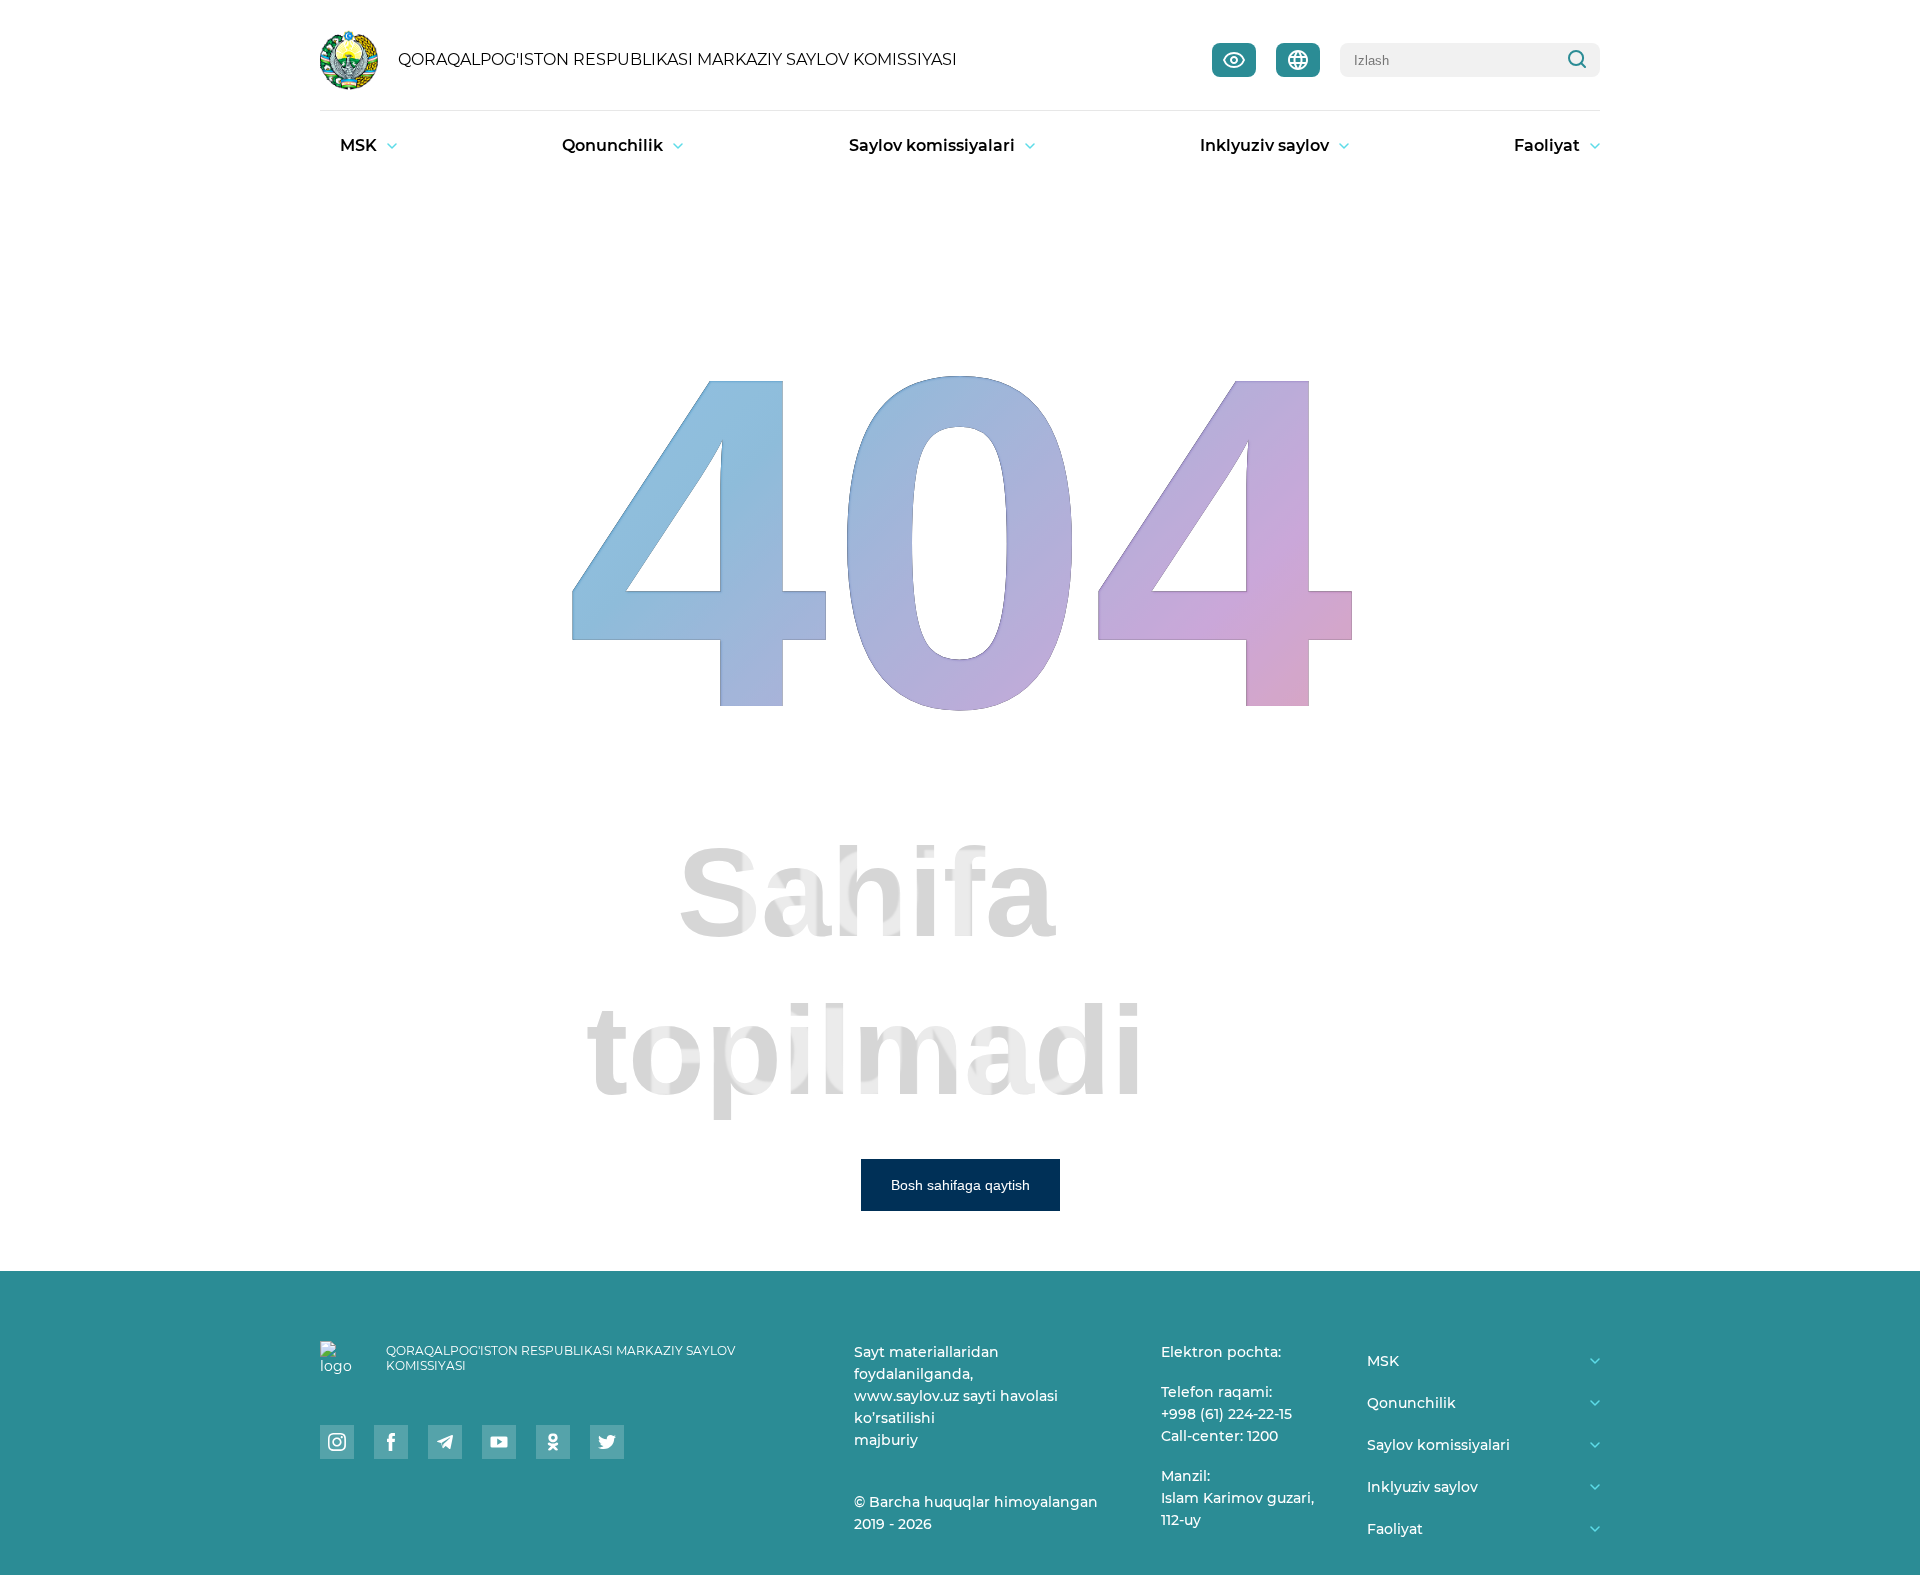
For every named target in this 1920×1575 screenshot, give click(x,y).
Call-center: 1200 (1219, 1436)
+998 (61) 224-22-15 (1226, 1414)
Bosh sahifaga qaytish (960, 1185)
